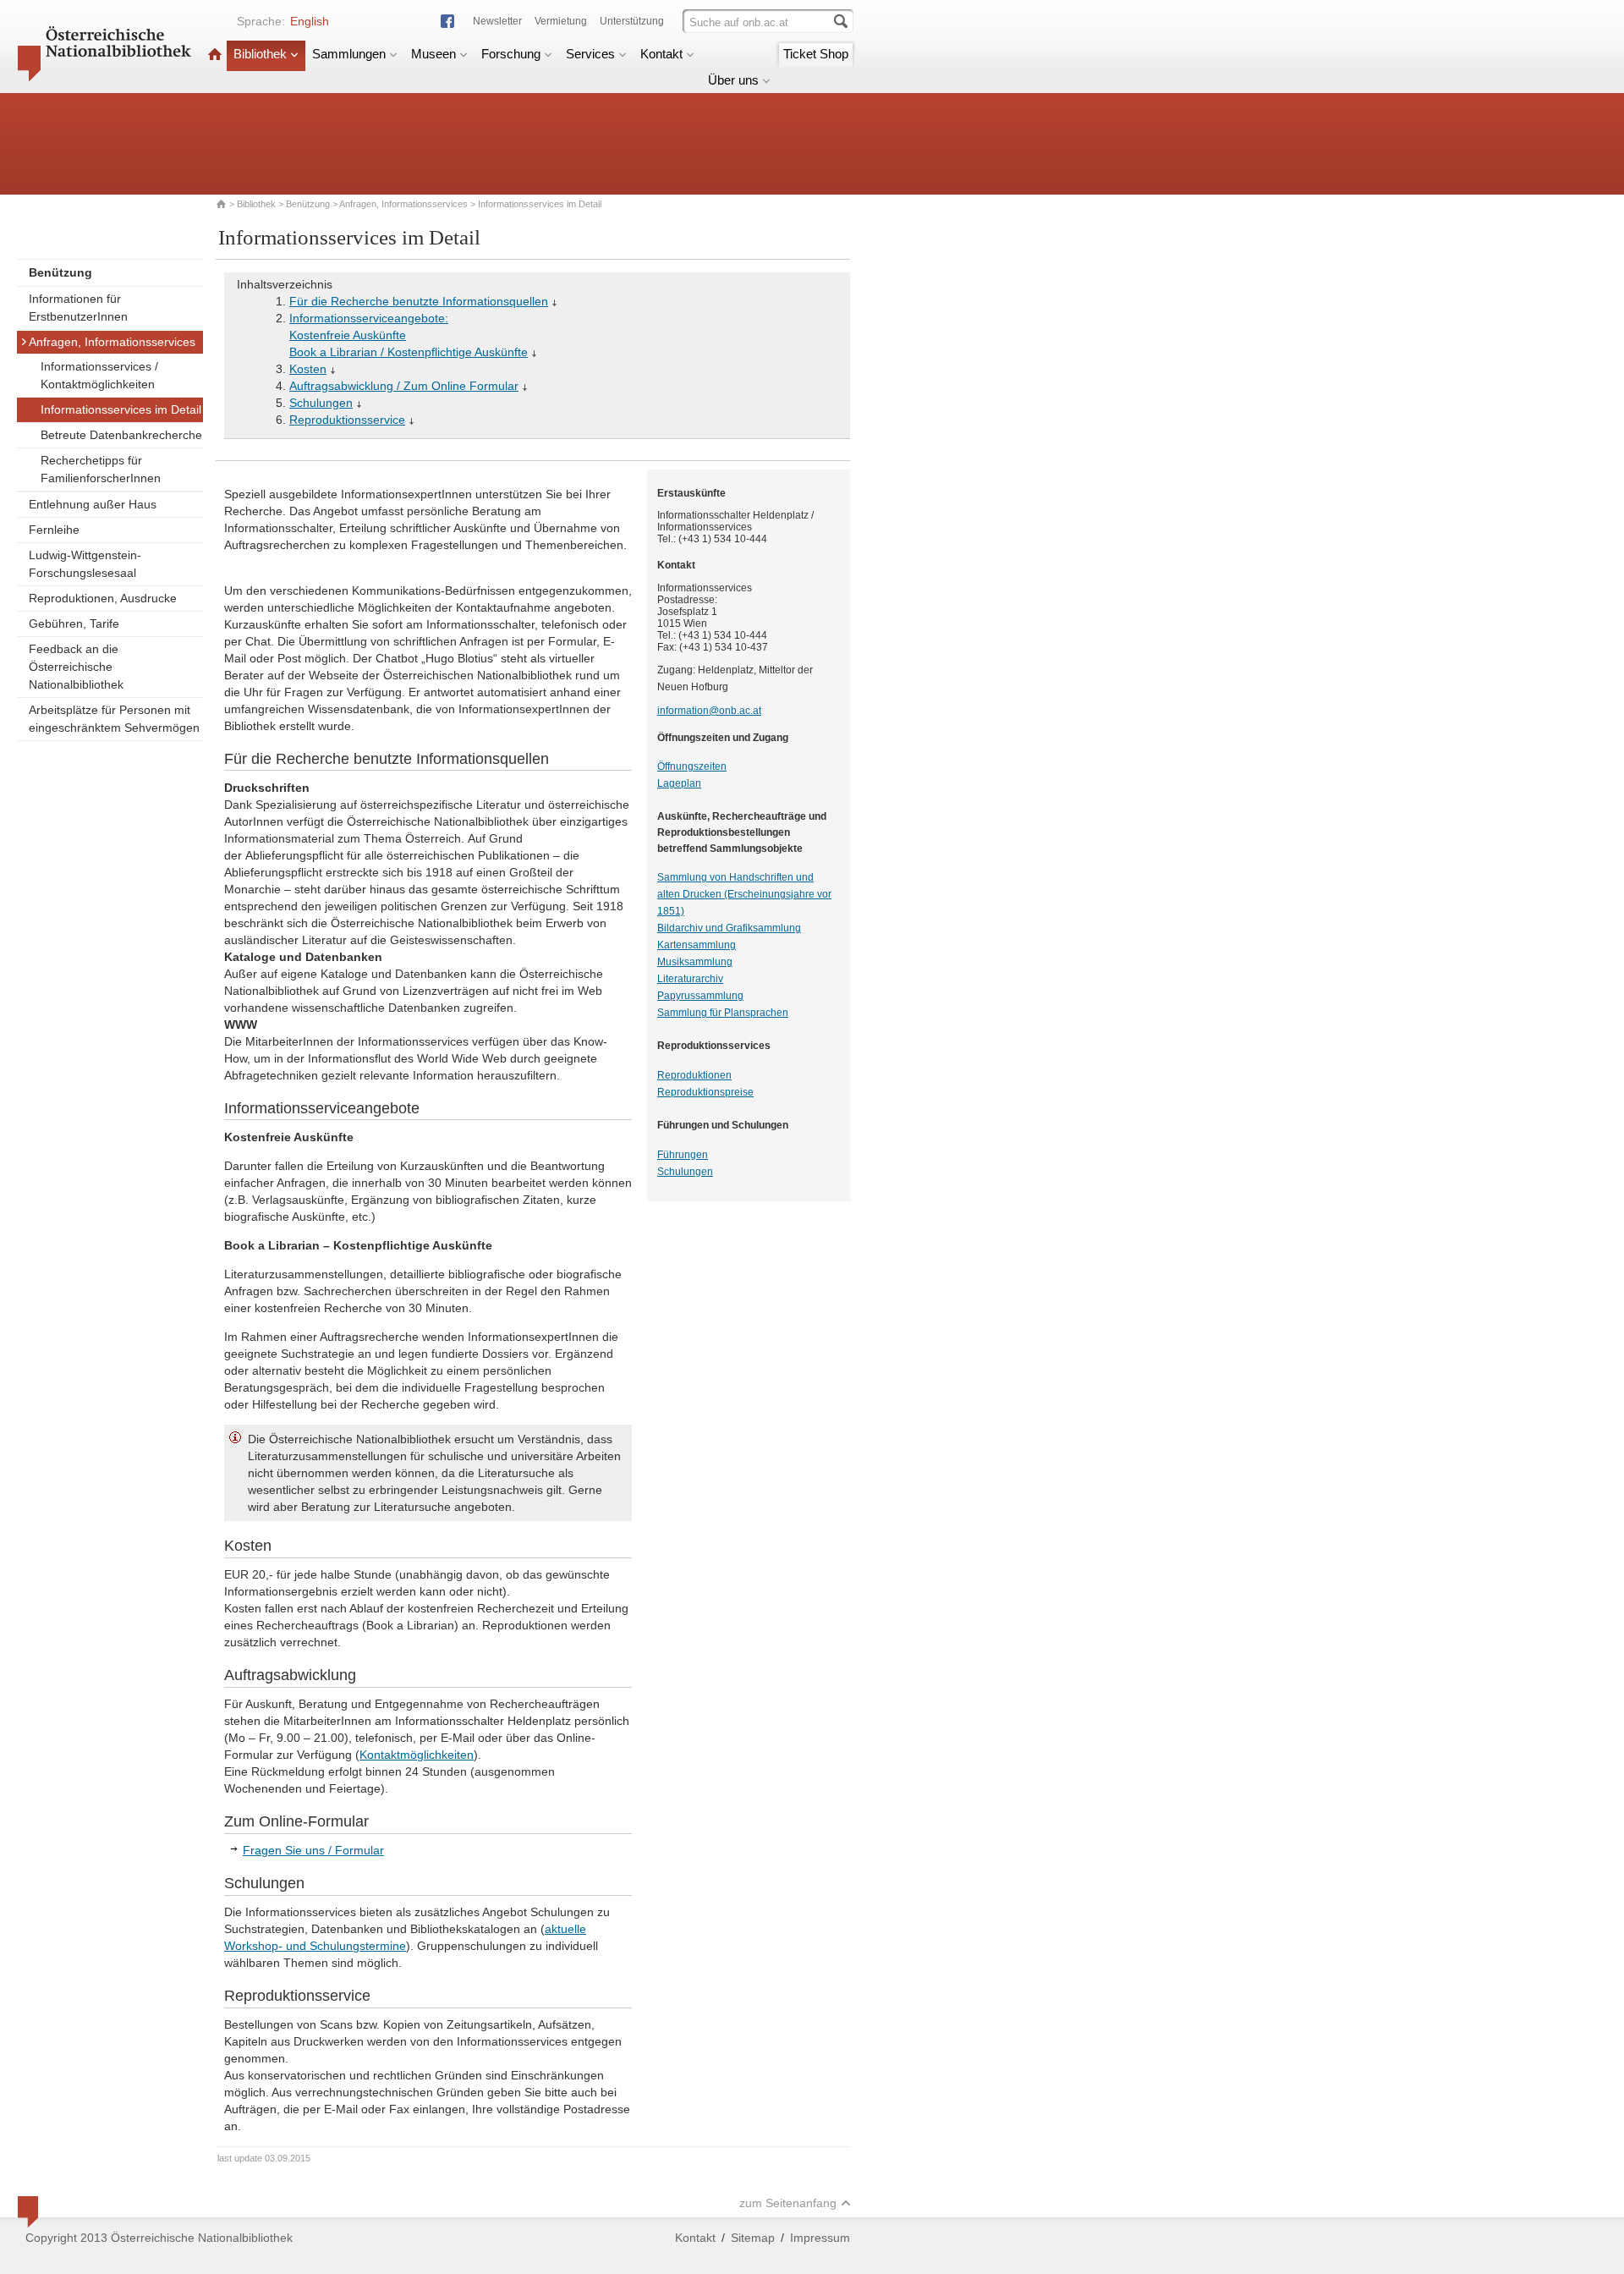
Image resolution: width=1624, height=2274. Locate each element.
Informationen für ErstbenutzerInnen (78, 308)
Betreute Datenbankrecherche (121, 435)
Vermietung (561, 21)
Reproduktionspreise (705, 1092)
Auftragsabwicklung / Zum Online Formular (404, 386)
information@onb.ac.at (709, 711)
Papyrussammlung (700, 996)
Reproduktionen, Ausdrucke (103, 598)
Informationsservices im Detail (121, 409)
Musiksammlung (695, 962)
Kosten (308, 369)
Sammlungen (349, 54)
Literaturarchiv (690, 979)
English (310, 21)
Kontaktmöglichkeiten (417, 1755)
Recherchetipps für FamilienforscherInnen (101, 469)
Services (590, 54)
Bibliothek (260, 54)
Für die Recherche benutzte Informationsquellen (419, 301)
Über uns (733, 80)
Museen (433, 54)
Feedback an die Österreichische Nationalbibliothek (76, 667)
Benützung (308, 204)
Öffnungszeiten (692, 766)
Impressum (820, 2238)
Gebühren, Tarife (74, 623)
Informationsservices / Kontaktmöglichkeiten (99, 375)
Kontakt (661, 54)
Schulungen (321, 403)
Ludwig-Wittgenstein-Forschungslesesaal (85, 564)
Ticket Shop (816, 54)
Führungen (683, 1155)
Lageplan (679, 783)
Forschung (511, 54)
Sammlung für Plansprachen (723, 1013)
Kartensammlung (697, 945)
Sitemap (753, 2238)
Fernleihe (54, 530)
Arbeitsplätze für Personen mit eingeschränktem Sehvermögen (114, 719)
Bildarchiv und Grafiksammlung (729, 928)
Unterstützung (632, 21)
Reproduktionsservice (347, 420)
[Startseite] (215, 54)
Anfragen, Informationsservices (403, 204)
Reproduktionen (694, 1075)
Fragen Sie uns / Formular (313, 1850)
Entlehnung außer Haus (93, 504)
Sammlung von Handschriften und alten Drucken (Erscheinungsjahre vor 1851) (744, 894)
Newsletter (497, 21)
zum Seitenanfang (788, 2203)
